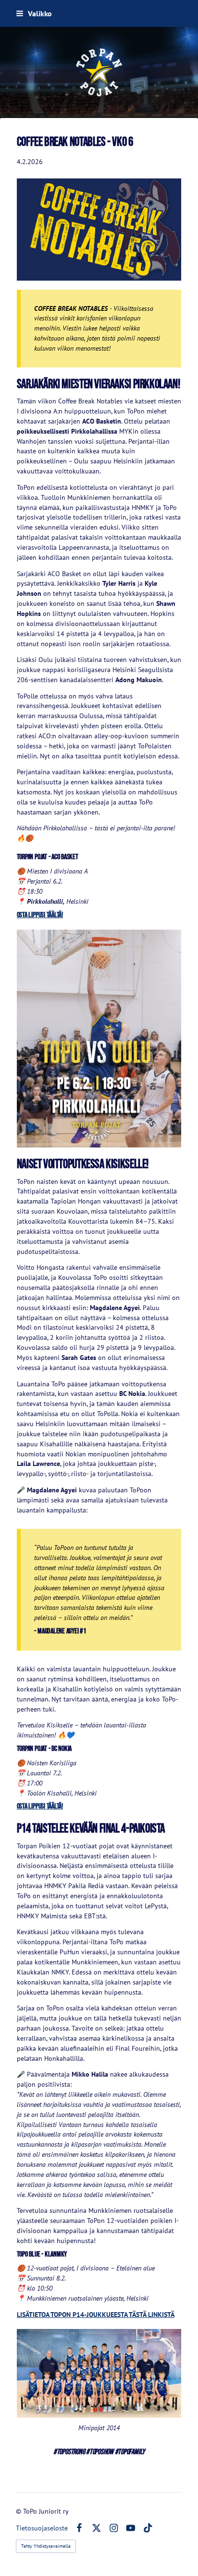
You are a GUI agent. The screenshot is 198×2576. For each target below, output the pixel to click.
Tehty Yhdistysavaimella (46, 2546)
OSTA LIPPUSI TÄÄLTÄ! (40, 1806)
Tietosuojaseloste (42, 2528)
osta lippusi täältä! (40, 915)
